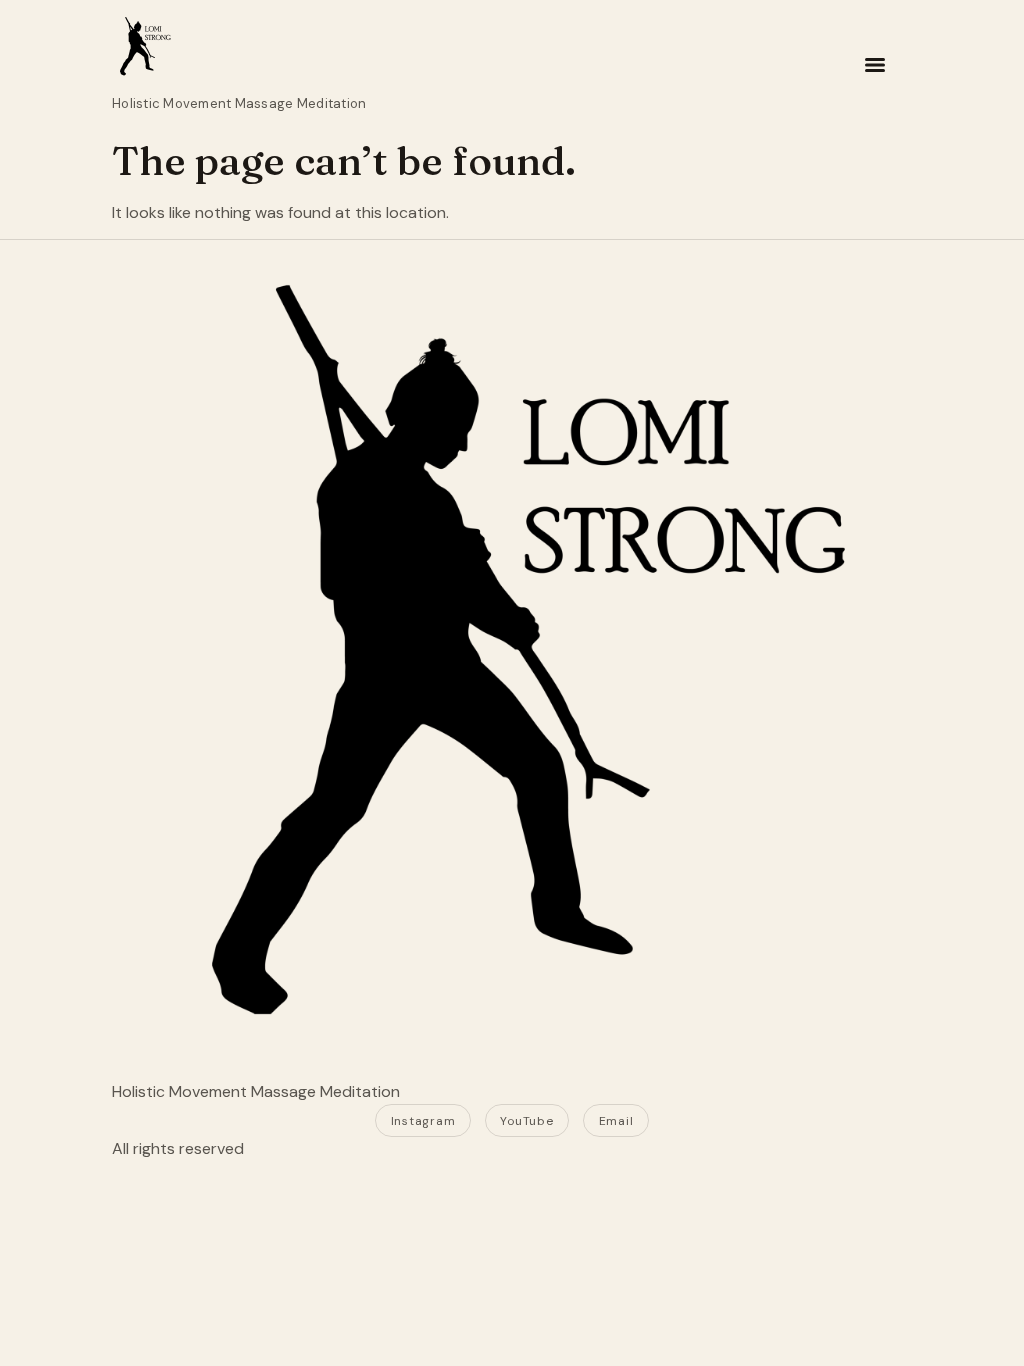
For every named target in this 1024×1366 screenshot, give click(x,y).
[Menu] (875, 65)
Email (616, 1121)
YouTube (526, 1121)
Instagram (423, 1121)
